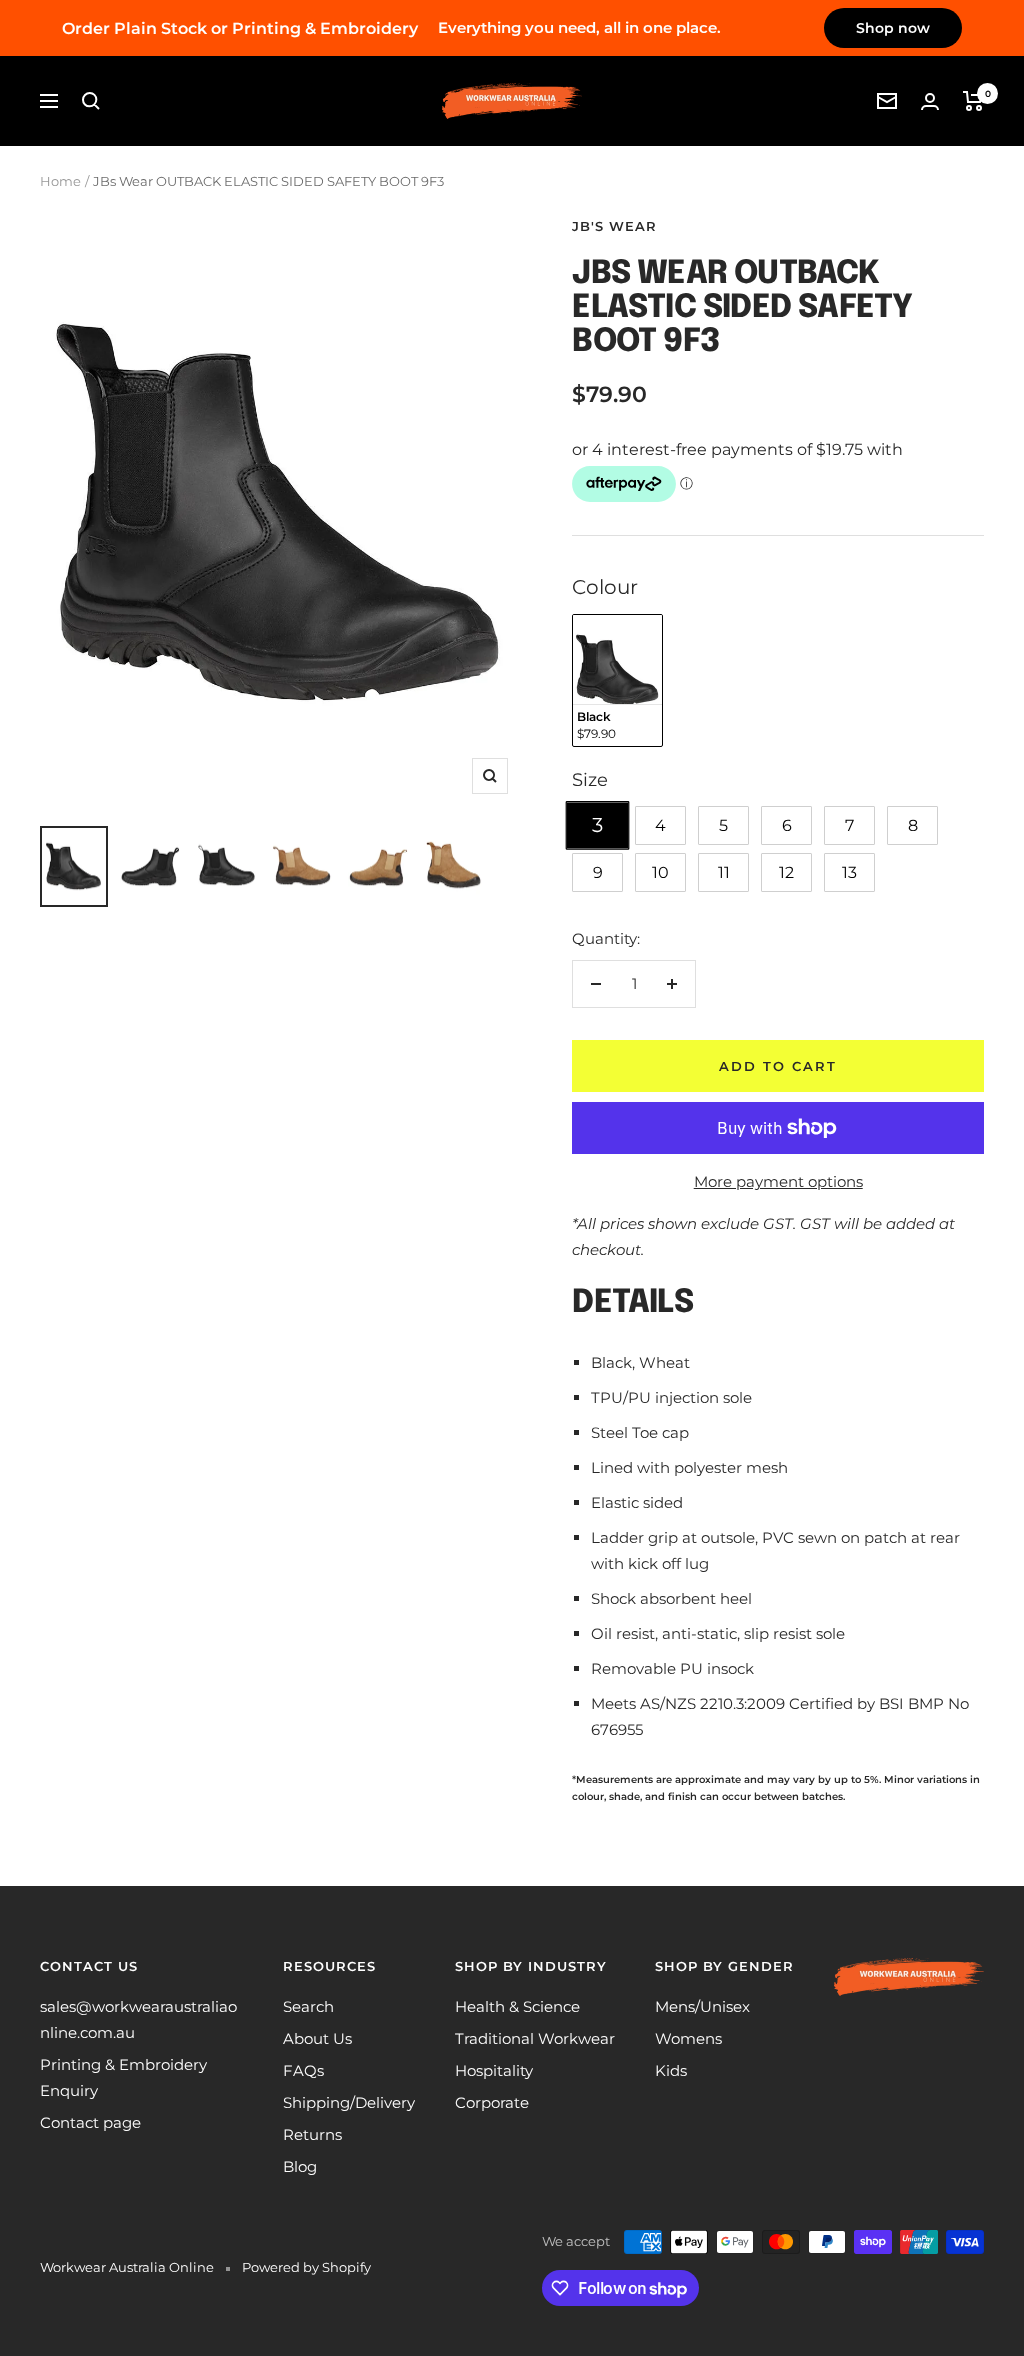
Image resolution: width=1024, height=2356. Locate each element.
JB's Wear (614, 226)
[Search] (91, 101)
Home (60, 181)
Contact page (90, 2122)
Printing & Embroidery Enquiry (123, 2077)
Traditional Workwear (535, 2038)
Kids (671, 2070)
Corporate (492, 2102)
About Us (317, 2038)
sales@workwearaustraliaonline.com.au (138, 2019)
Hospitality (494, 2070)
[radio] (617, 680)
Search (308, 2006)
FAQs (303, 2070)
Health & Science (517, 2006)
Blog (300, 2166)
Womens (688, 2038)
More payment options (778, 1181)
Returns (312, 2134)
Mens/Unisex (702, 2006)
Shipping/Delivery (349, 2102)
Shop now (893, 28)
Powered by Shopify (306, 2267)
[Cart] (973, 101)
